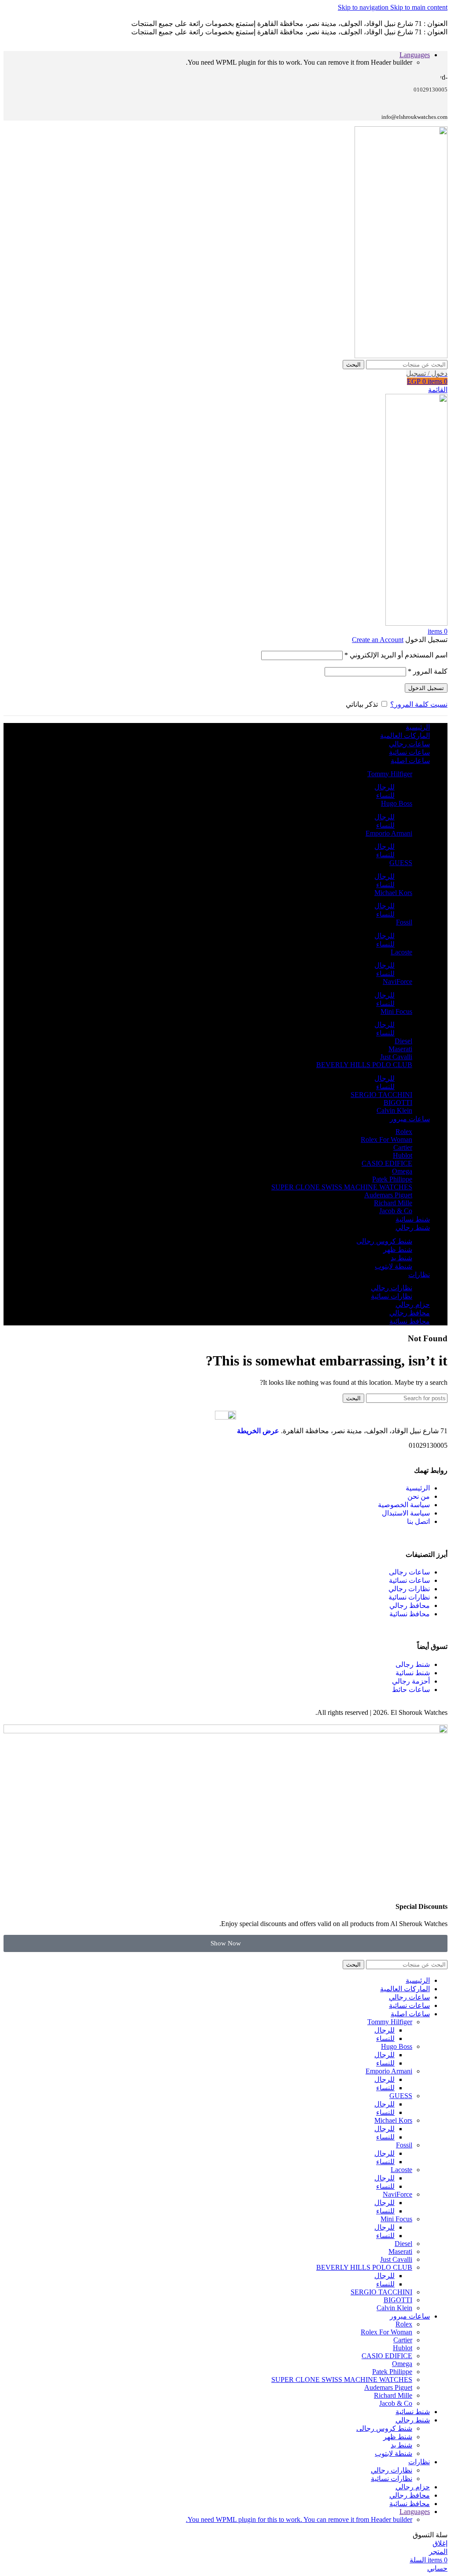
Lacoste (401, 952)
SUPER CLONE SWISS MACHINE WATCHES (342, 1187)
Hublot (403, 1155)
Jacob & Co (396, 1211)
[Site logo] (401, 356)
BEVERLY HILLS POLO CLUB (364, 1065)
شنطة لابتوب (394, 1266)
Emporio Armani (389, 833)
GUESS (401, 863)
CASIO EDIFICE (387, 1163)
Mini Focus (396, 1011)
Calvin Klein (394, 1110)
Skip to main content (419, 7)
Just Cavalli (396, 1057)
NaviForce (397, 982)
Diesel (403, 1041)
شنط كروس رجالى (384, 1241)
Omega (402, 1171)
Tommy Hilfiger (390, 774)
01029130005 (428, 1445)
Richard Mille (393, 1203)
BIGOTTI (398, 1103)
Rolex (404, 1132)
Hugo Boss (397, 803)
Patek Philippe (392, 1179)
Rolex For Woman (386, 1139)
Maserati (400, 1049)
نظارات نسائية (392, 1296)
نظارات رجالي (392, 1288)
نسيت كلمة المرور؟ (419, 704)
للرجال (384, 787)
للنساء (385, 795)
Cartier (403, 1147)
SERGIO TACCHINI (381, 1095)
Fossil (404, 922)
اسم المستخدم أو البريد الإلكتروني (396, 655)
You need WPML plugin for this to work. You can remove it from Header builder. (299, 2519)
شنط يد (401, 1258)
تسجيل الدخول (426, 688)
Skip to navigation (364, 7)
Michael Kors (393, 893)
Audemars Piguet (388, 1195)
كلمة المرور (428, 671)
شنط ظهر (398, 1249)
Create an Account (378, 640)
